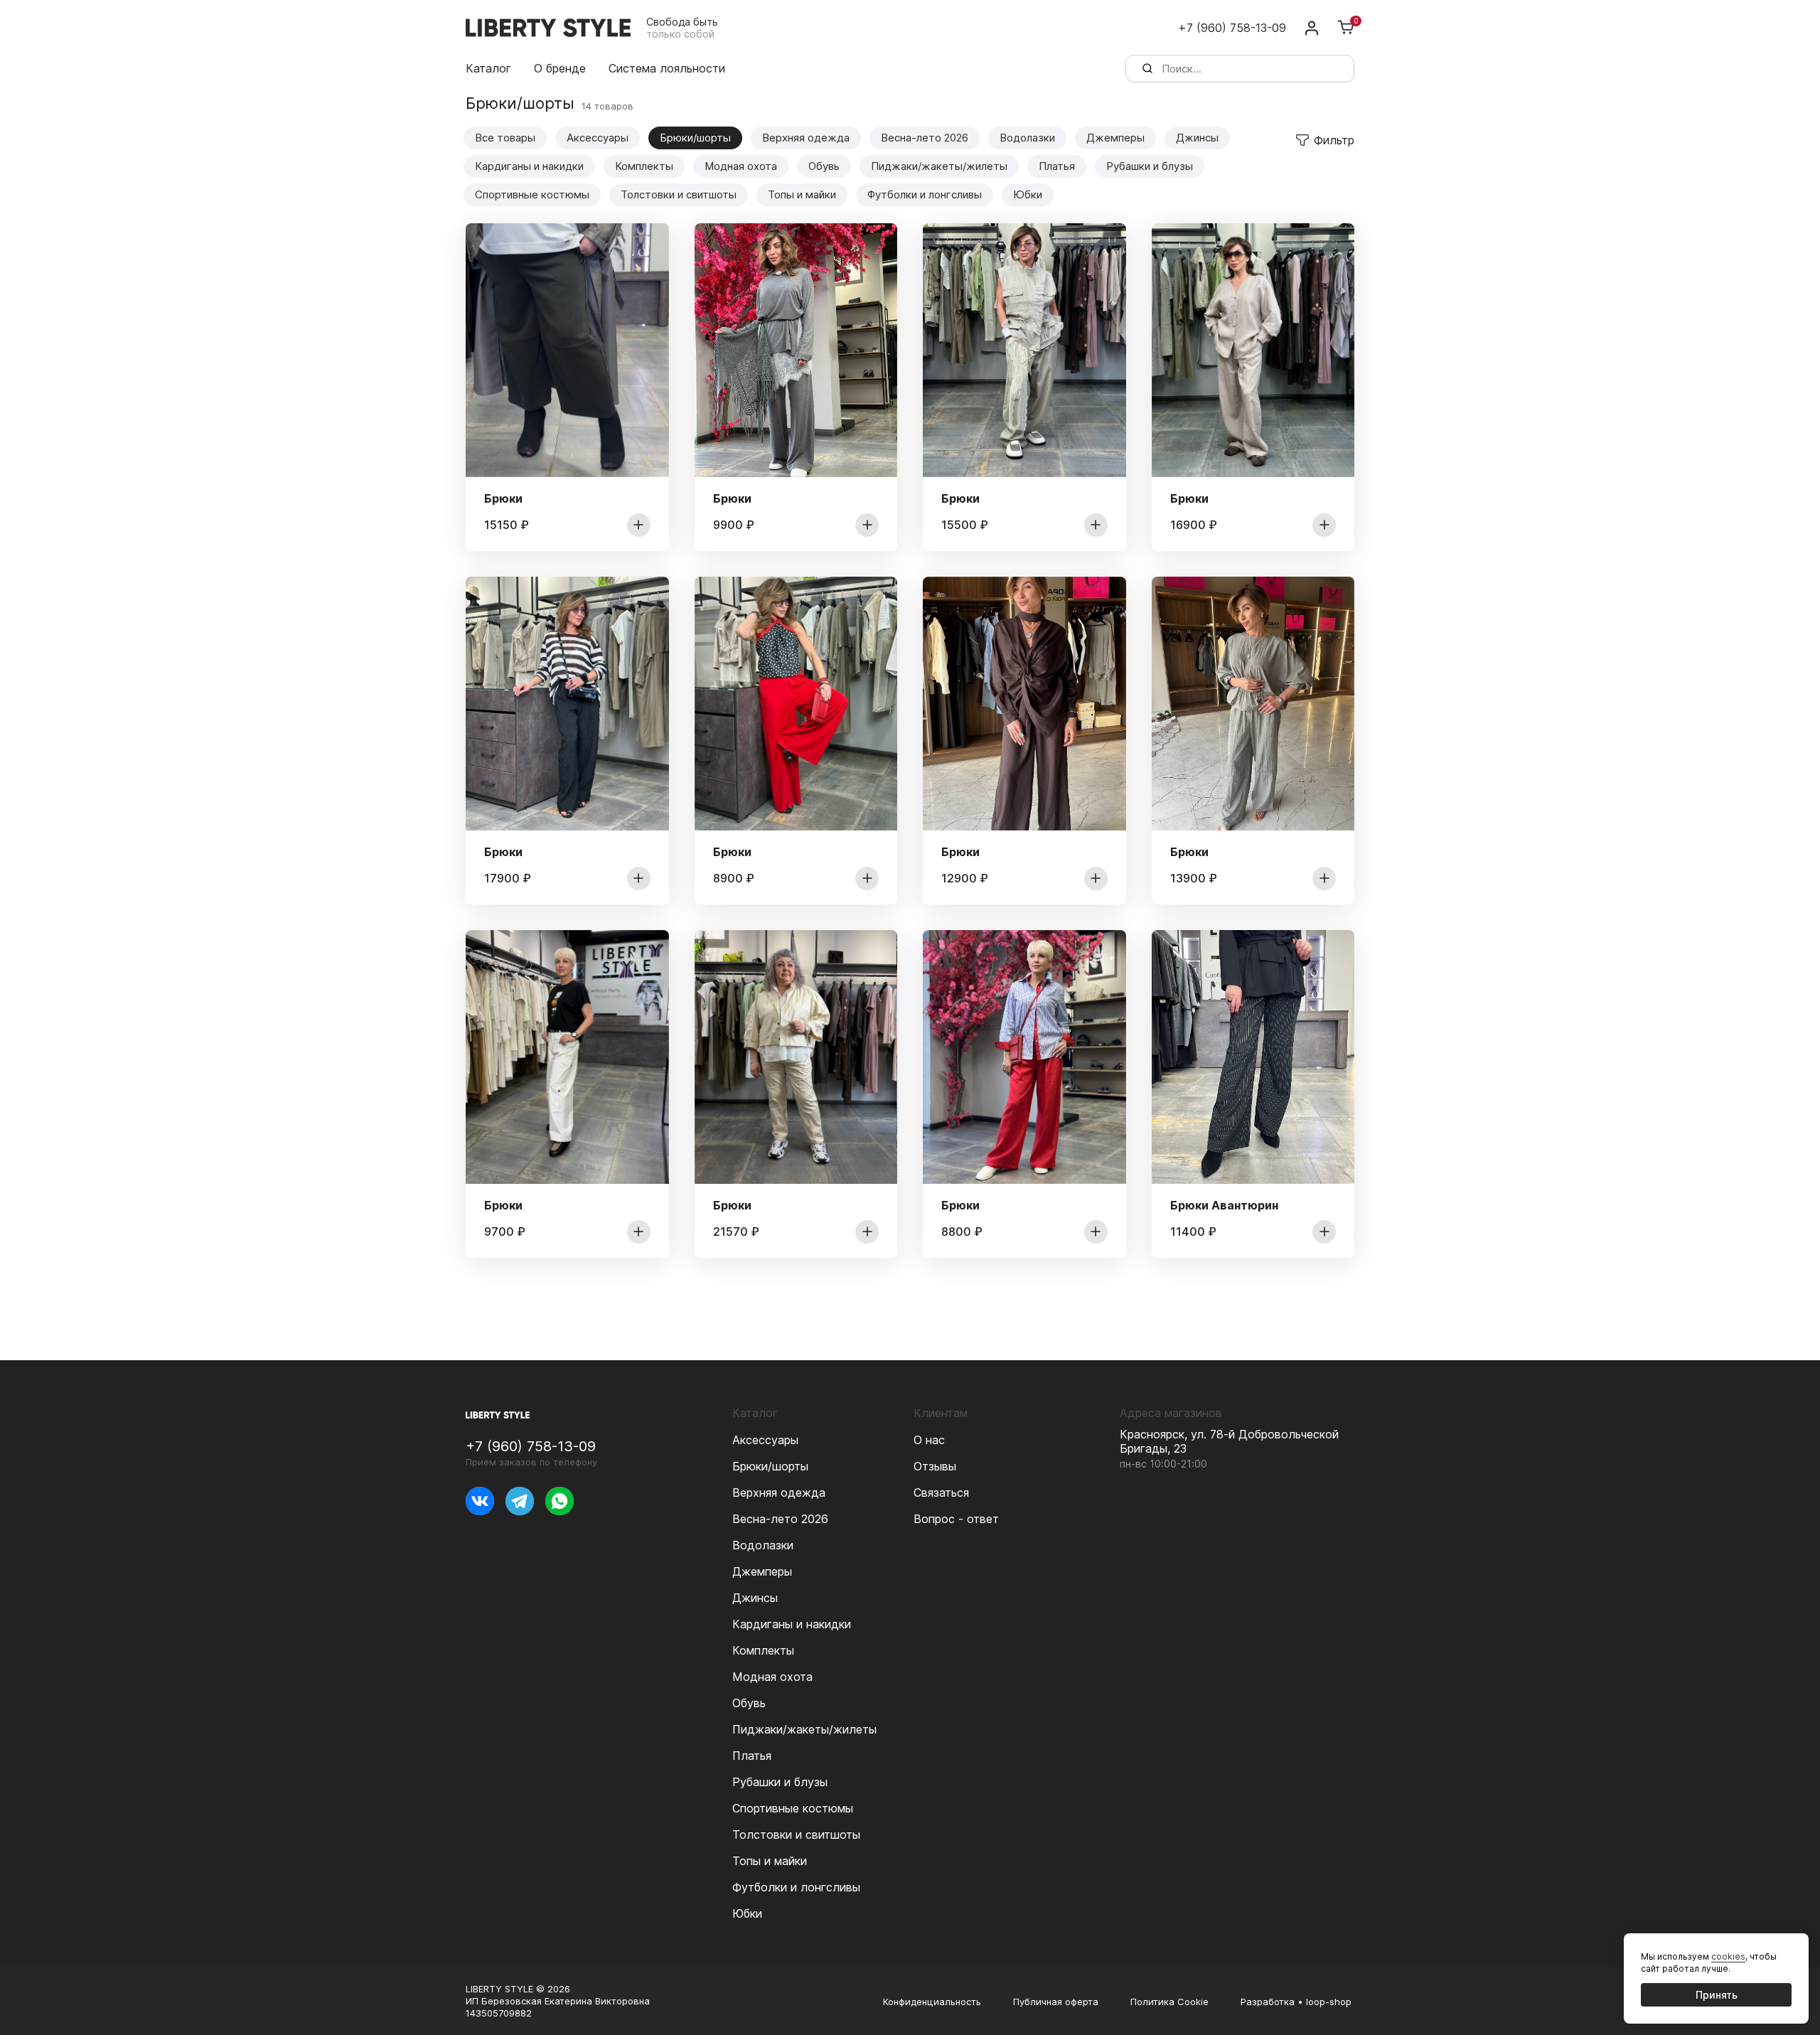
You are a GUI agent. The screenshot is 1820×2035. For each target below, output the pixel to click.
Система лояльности (667, 68)
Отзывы (935, 1466)
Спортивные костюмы (532, 194)
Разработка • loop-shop (1296, 2002)
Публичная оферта (1056, 2002)
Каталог (488, 68)
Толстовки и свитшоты (679, 194)
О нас (929, 1440)
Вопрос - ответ (956, 1519)
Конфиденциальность (932, 2002)
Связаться (941, 1492)
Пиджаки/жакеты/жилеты (939, 166)
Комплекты (644, 166)
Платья (1057, 166)
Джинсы (1197, 138)
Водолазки (1027, 138)
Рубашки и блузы (1150, 166)
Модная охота (741, 166)
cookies (1728, 1956)
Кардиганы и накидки (529, 166)
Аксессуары (598, 138)
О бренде (560, 68)
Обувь (824, 166)
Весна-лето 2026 (925, 138)
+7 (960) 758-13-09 (1232, 28)
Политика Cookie (1169, 2002)
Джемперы (1115, 138)
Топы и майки (802, 194)
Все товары (505, 138)
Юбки (1028, 194)
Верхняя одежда (806, 138)
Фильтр (1334, 140)
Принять (1717, 1995)
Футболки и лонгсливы (925, 194)
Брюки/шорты (770, 1466)
